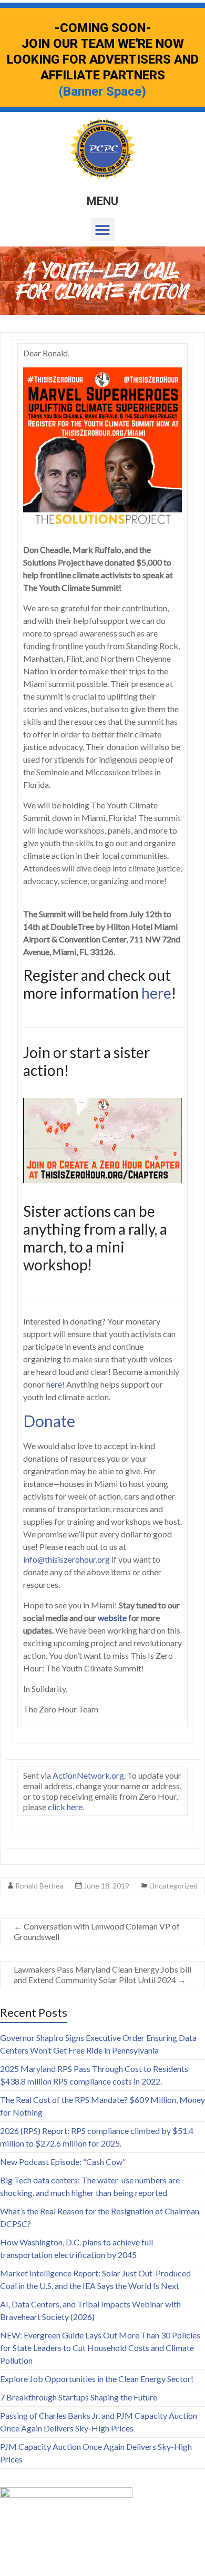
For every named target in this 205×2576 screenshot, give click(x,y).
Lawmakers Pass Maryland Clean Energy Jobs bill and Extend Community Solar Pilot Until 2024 (102, 1974)
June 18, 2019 (106, 1886)
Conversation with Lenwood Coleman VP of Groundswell (97, 1931)
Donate (49, 1421)
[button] (103, 229)
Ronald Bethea (39, 1886)
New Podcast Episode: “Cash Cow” (63, 2162)
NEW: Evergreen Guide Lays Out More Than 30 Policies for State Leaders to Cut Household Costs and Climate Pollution (100, 2348)
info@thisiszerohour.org (66, 1559)
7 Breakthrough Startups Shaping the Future (79, 2397)
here (156, 993)
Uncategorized (173, 1886)
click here (65, 1807)
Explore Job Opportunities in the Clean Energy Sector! (97, 2379)
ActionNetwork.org (88, 1775)
